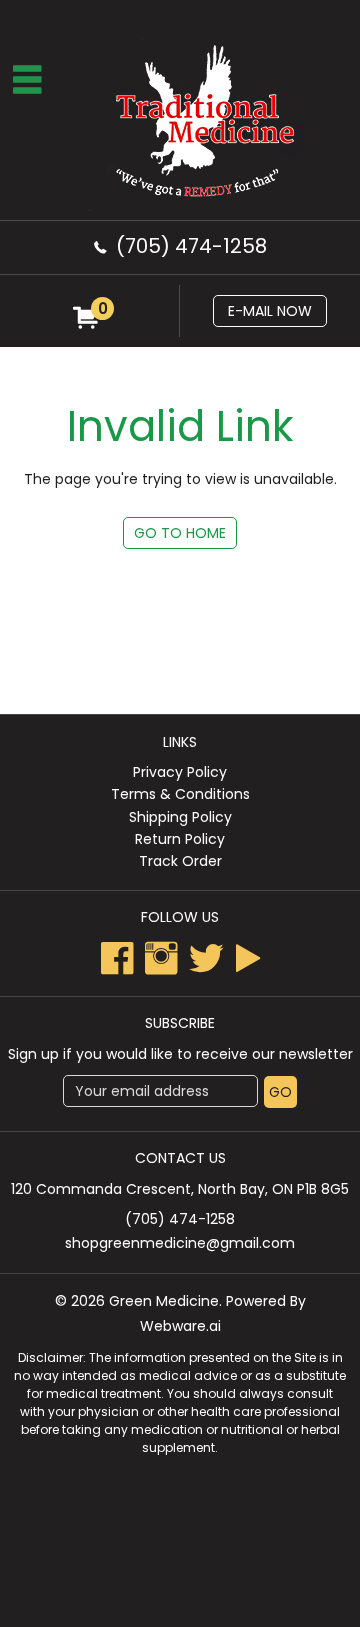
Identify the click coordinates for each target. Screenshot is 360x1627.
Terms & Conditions (180, 794)
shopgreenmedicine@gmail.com (180, 1243)
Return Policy (180, 839)
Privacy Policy (180, 772)
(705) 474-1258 (191, 246)
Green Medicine (164, 1301)
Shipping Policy (180, 817)
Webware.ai (180, 1326)
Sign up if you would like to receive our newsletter (180, 1054)
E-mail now (270, 311)
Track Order (180, 861)
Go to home (180, 533)
